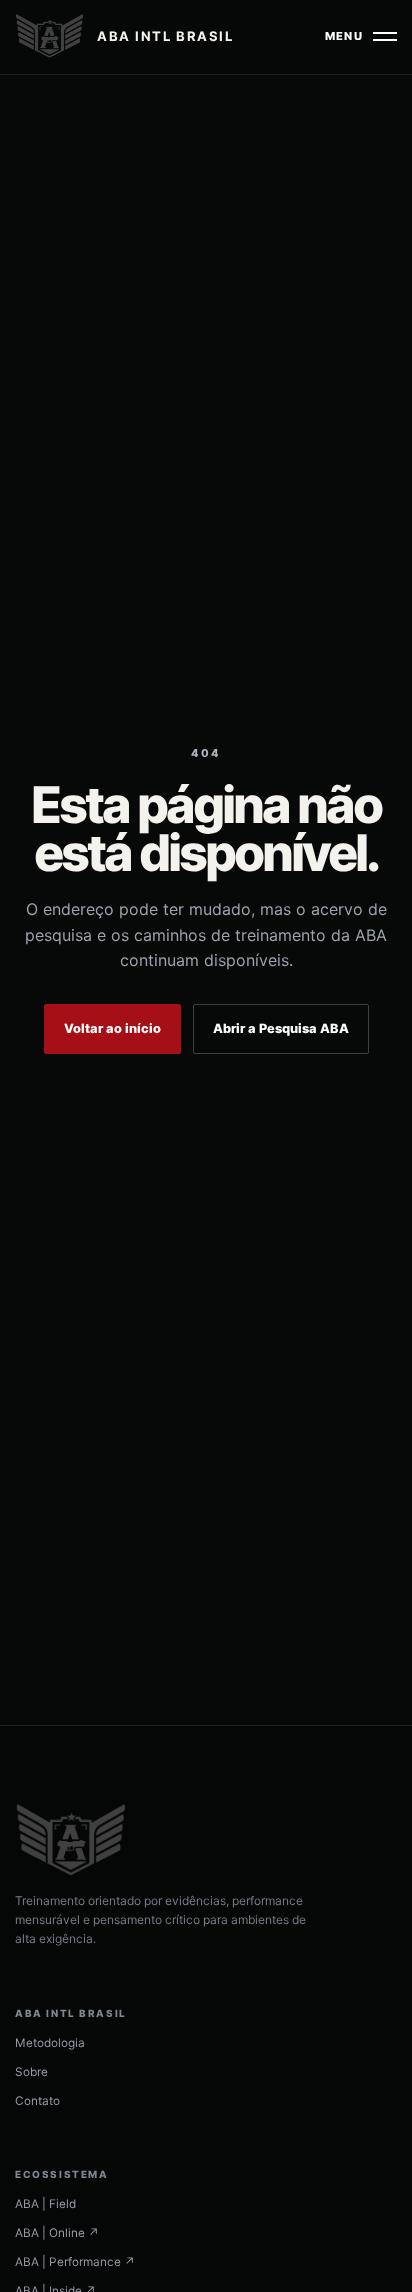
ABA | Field (45, 2204)
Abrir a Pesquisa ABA (281, 1028)
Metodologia (50, 2043)
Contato (37, 2101)
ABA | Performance (75, 2262)
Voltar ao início (112, 1028)
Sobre (31, 2072)
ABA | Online (57, 2233)
